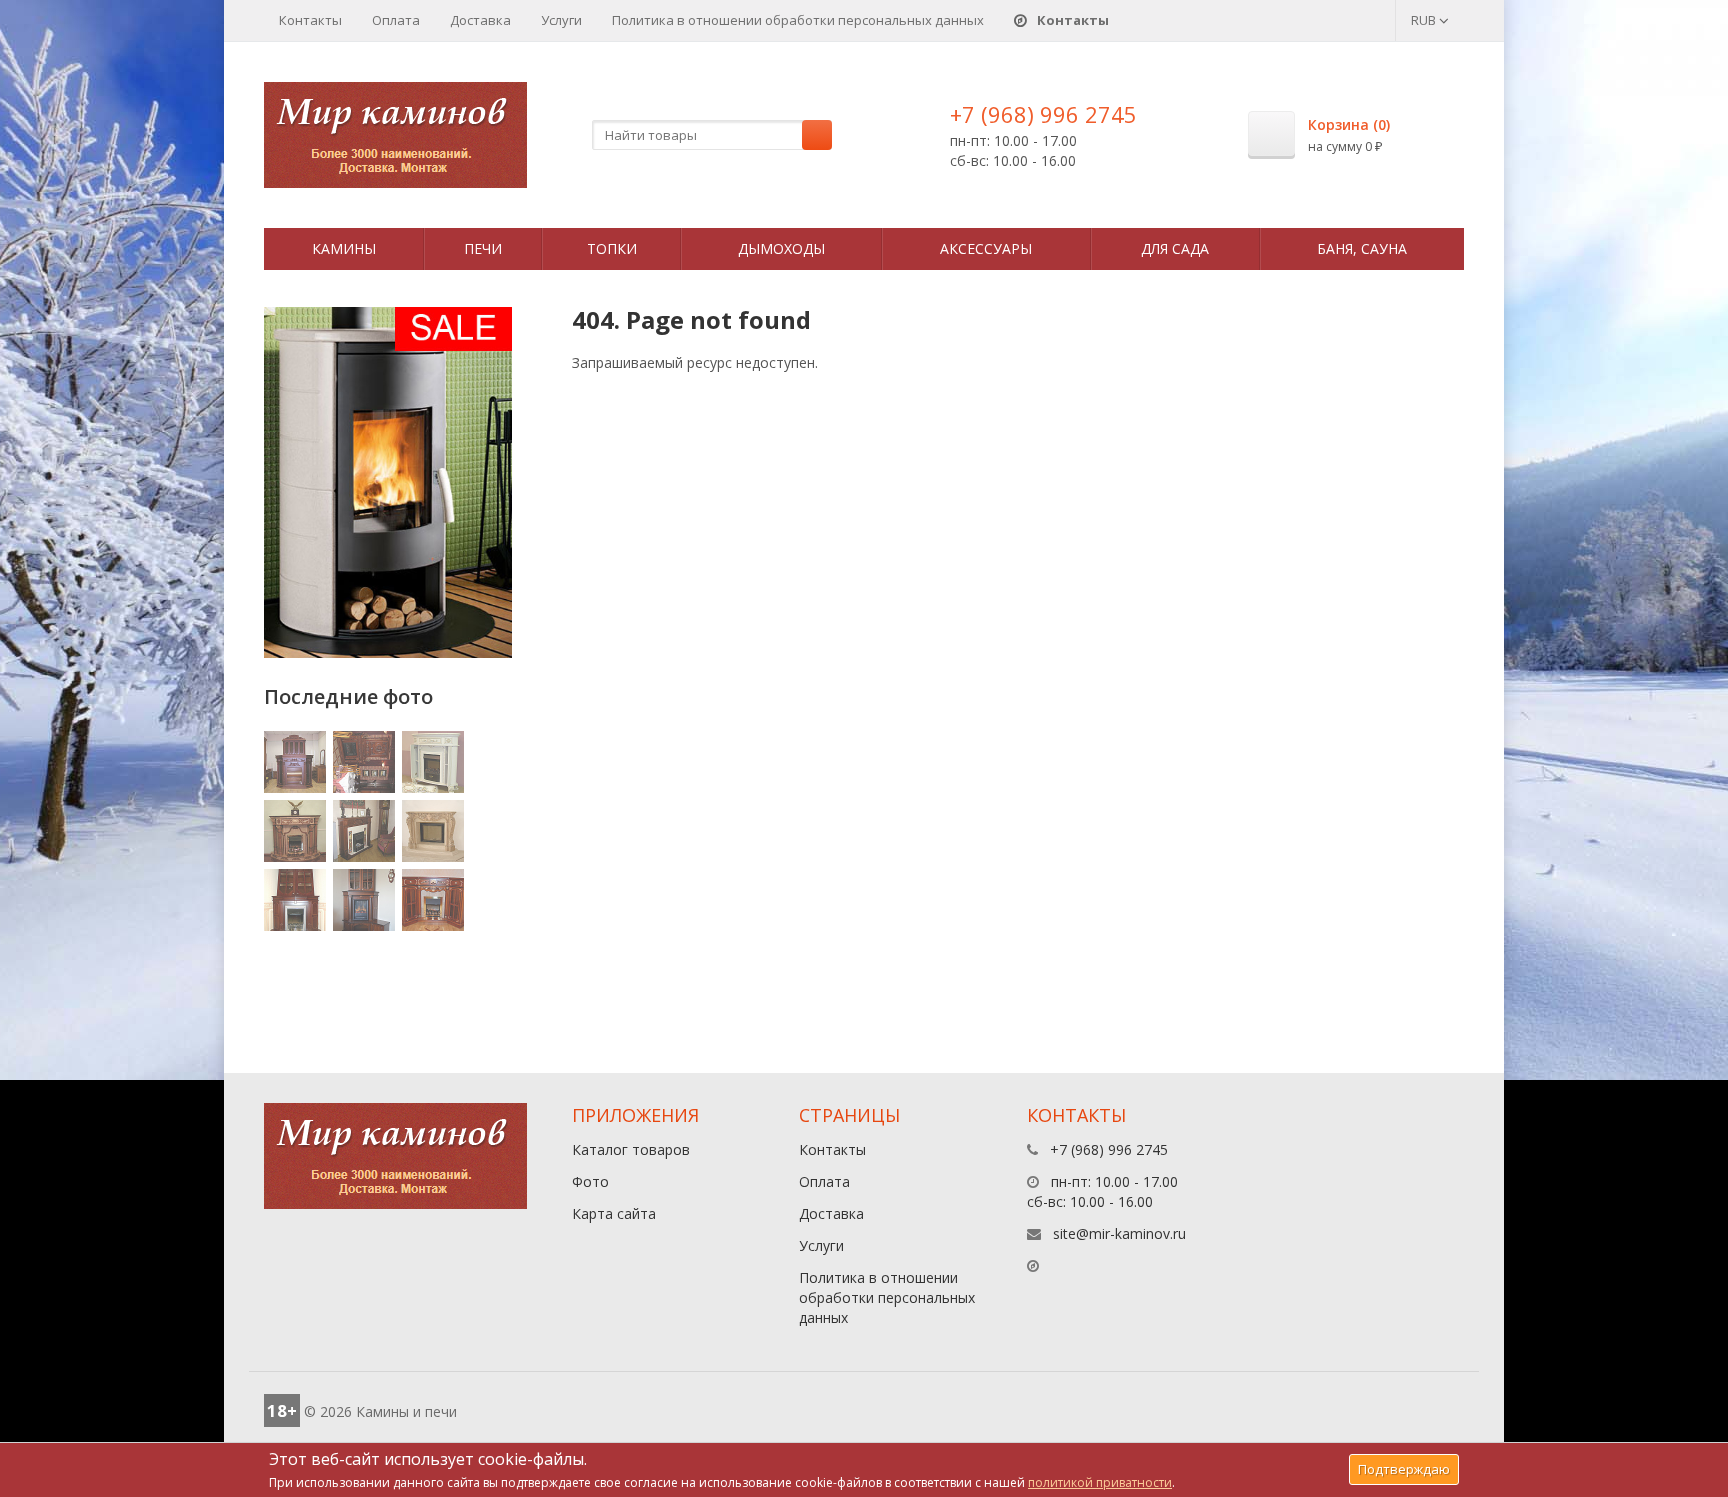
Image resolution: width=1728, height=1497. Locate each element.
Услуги (561, 20)
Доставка (480, 20)
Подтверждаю (1404, 1469)
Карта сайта (614, 1213)
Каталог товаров (631, 1149)
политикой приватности (1100, 1482)
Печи (483, 248)
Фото (590, 1181)
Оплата (396, 20)
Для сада (1175, 248)
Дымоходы (781, 248)
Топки (612, 248)
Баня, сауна (1362, 248)
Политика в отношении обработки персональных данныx (798, 20)
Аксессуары (986, 248)
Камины (344, 248)
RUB (1425, 20)
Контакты (310, 20)
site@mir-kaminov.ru (1119, 1233)
